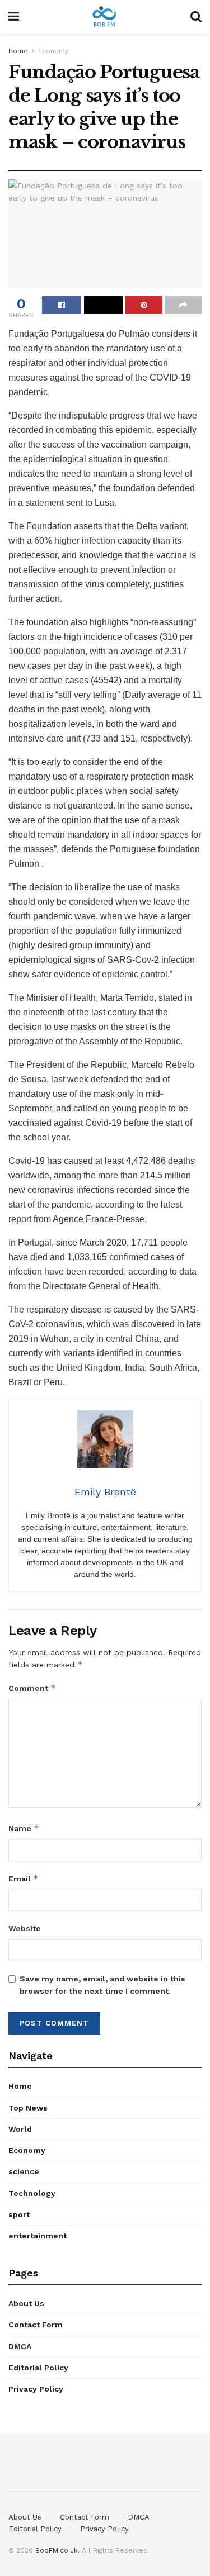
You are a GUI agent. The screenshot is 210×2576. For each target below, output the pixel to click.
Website (25, 1928)
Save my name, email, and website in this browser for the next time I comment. (102, 1985)
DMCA (20, 2346)
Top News (28, 2108)
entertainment (38, 2236)
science (24, 2171)
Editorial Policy (38, 2368)
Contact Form (36, 2325)
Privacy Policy (36, 2389)
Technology (32, 2193)
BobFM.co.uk (57, 2550)
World (20, 2129)
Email (24, 1878)
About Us (26, 2303)
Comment (32, 1688)
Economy (53, 51)
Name (24, 1828)
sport (19, 2214)
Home (18, 51)
